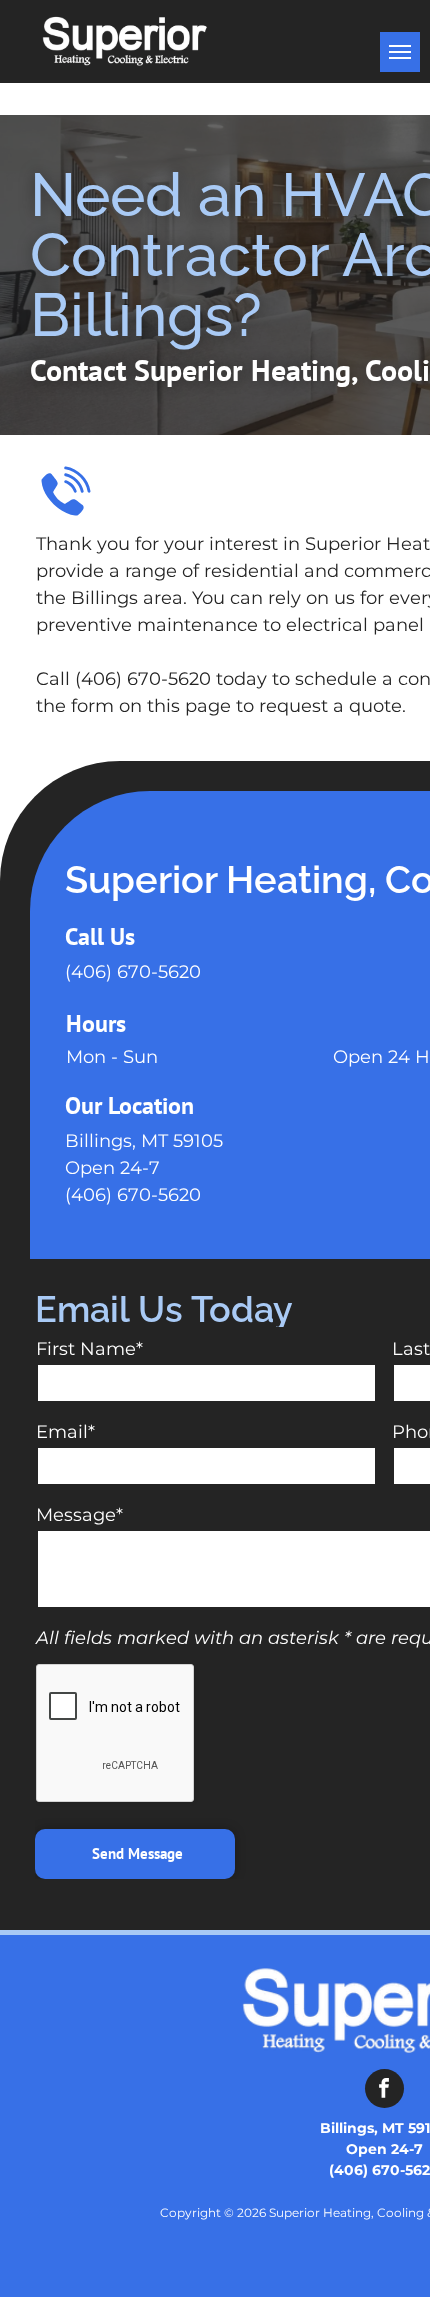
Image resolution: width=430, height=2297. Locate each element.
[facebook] (384, 2091)
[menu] (400, 52)
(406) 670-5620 (133, 972)
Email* (65, 1432)
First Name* (89, 1349)
